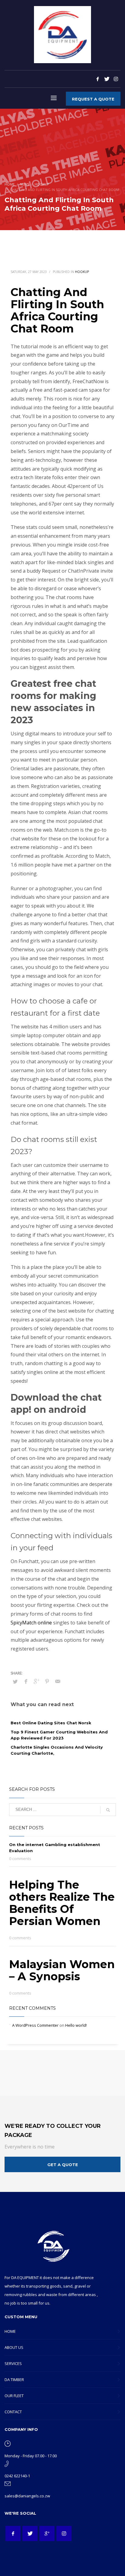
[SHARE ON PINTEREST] (47, 1681)
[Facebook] (98, 79)
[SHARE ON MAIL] (58, 1681)
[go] (108, 1810)
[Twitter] (107, 79)
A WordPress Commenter (35, 2025)
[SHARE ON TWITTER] (15, 1682)
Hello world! (76, 2025)
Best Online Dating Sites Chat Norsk (51, 1723)
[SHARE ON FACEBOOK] (26, 1681)
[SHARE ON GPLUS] (36, 1681)
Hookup (82, 272)
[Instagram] (116, 79)
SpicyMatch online (31, 1623)
